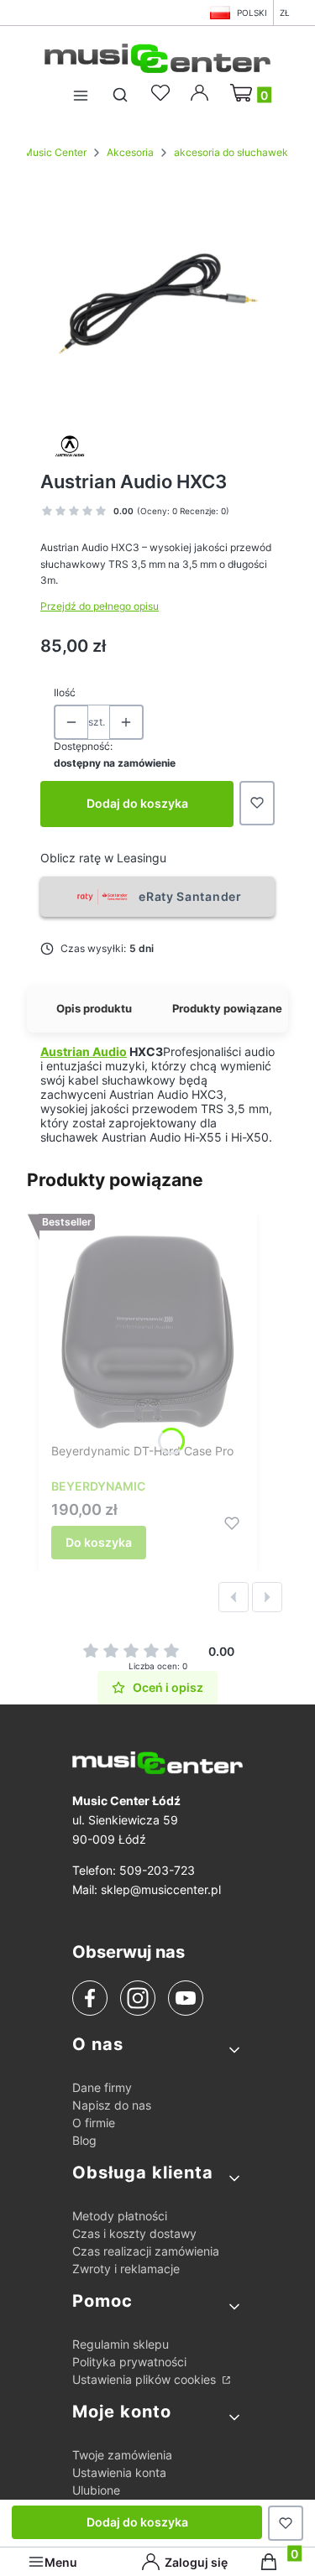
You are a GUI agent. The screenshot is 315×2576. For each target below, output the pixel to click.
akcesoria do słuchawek (231, 152)
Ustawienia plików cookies (146, 2379)
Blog (84, 2140)
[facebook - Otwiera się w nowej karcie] (90, 1998)
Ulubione (96, 2490)
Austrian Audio (84, 1051)
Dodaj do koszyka (137, 803)
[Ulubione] (163, 93)
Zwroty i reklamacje (126, 2269)
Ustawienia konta (119, 2472)
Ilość (65, 692)
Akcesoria (130, 152)
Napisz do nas (112, 2105)
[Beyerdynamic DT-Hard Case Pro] (148, 1331)
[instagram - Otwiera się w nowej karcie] (138, 1998)
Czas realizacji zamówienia (146, 2251)
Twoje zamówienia (122, 2455)
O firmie (94, 2123)
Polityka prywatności (129, 2362)
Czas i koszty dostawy (134, 2233)
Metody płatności (120, 2216)
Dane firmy (102, 2087)
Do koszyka (99, 1542)
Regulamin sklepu (121, 2344)
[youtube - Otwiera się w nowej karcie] (185, 1998)
